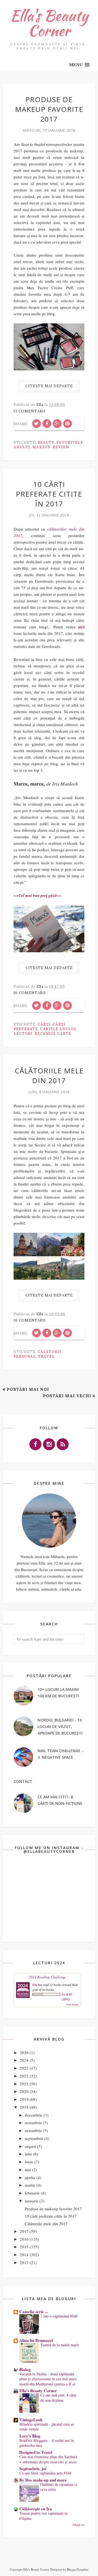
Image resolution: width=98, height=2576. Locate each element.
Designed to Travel (36, 2452)
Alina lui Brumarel (36, 2340)
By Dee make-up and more (43, 2480)
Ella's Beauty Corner (49, 23)
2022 (24, 2076)
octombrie (33, 2130)
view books (72, 2004)
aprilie (30, 2177)
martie (30, 2185)
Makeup (41, 447)
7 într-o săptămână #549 (59, 2316)
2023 (24, 2068)
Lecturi (23, 1034)
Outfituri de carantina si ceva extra (59, 2487)
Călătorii (49, 1352)
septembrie (34, 2138)
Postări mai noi (28, 1389)
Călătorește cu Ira (36, 2509)
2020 (24, 2091)
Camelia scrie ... (34, 2312)
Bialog (25, 2369)
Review (61, 447)
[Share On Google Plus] (57, 424)
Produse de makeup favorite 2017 (49, 109)
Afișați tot (78, 2525)
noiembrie (33, 2123)
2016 (24, 2239)
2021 (24, 2084)
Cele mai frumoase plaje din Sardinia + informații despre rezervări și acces (48, 2459)
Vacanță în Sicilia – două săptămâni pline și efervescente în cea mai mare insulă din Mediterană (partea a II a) (48, 2379)
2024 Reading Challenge (47, 1977)
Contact (23, 1781)
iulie (28, 2154)
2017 (24, 2231)
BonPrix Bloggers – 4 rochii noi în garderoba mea (47, 2443)
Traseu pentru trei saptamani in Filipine (43, 2516)
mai (28, 2170)
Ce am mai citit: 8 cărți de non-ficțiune (58, 2398)
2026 (24, 2052)
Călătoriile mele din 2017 (49, 1076)
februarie (32, 2193)
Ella (35, 1985)
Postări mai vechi (67, 1396)
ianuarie (32, 2201)
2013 (24, 2262)
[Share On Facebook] (47, 424)
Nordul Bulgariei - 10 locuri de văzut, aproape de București (60, 1727)
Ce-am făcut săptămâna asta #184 (45, 2473)
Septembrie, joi (33, 2468)
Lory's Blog (30, 2436)
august (30, 2146)
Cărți (44, 1024)
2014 (24, 2255)
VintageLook (31, 2420)
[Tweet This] (36, 424)
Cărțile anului (58, 1029)
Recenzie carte (53, 1034)
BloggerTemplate (78, 2569)
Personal (25, 1356)
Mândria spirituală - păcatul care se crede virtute (47, 2427)
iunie (29, 2162)
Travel (46, 1356)
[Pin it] (68, 424)
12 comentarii (30, 411)
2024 (24, 2060)
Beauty (46, 442)
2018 (24, 2107)
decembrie (34, 2115)
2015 (24, 2247)
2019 (24, 2099)
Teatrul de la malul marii (59, 2345)
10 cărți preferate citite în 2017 (49, 494)
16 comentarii (30, 993)
